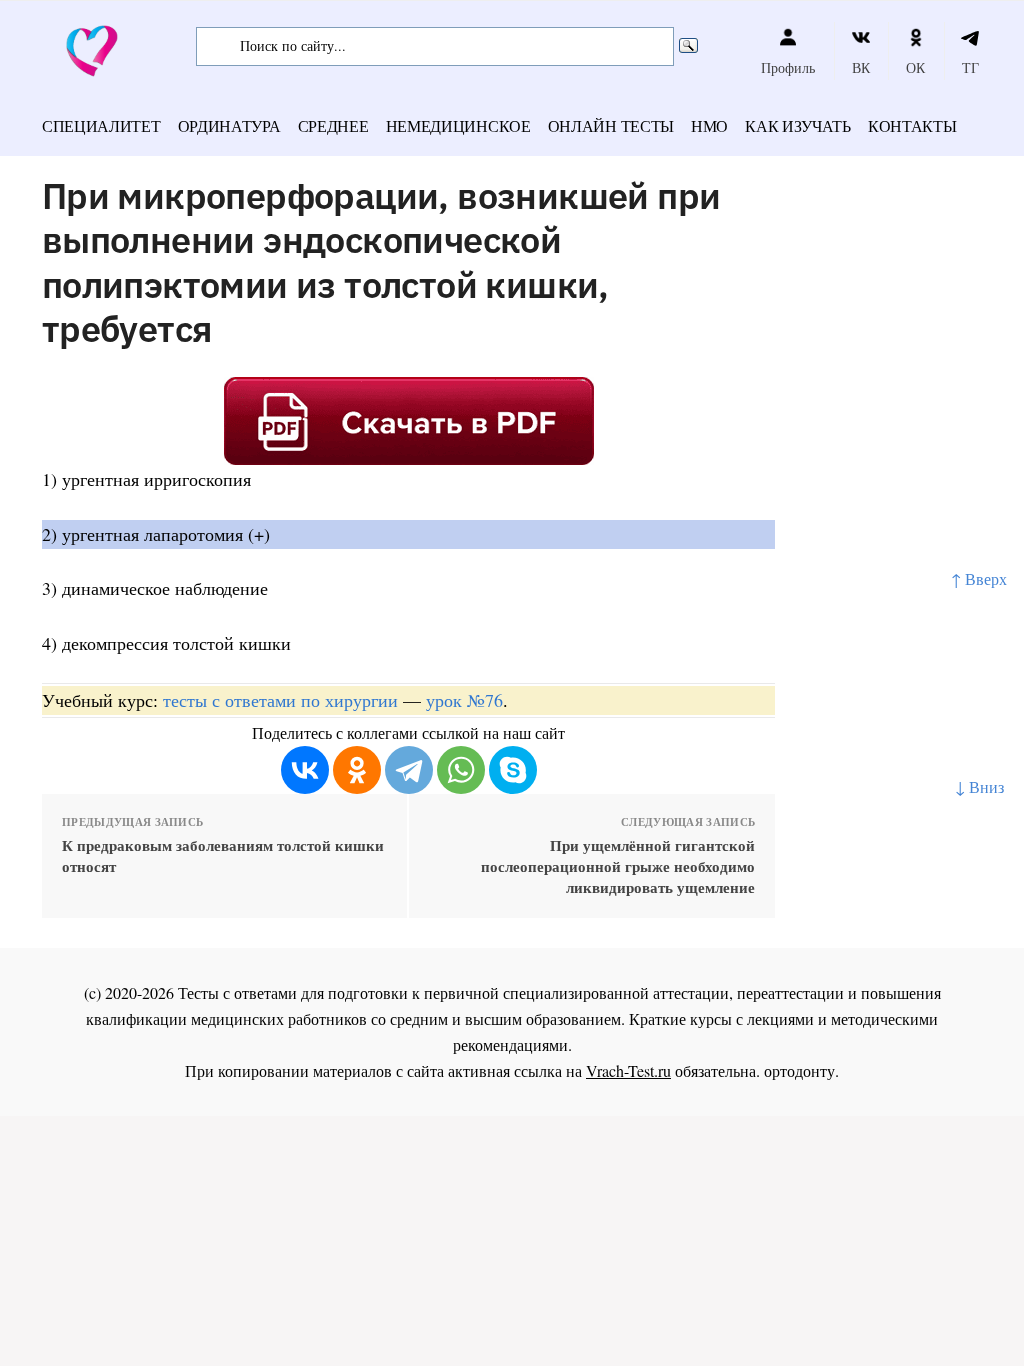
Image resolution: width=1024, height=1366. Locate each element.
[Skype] (513, 770)
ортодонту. (801, 1070)
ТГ (970, 67)
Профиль (788, 67)
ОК (915, 67)
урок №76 (464, 700)
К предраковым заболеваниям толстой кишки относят (223, 856)
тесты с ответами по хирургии (280, 700)
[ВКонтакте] (305, 770)
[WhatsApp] (461, 770)
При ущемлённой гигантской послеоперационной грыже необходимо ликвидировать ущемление (618, 866)
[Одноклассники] (357, 770)
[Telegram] (409, 770)
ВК (861, 67)
